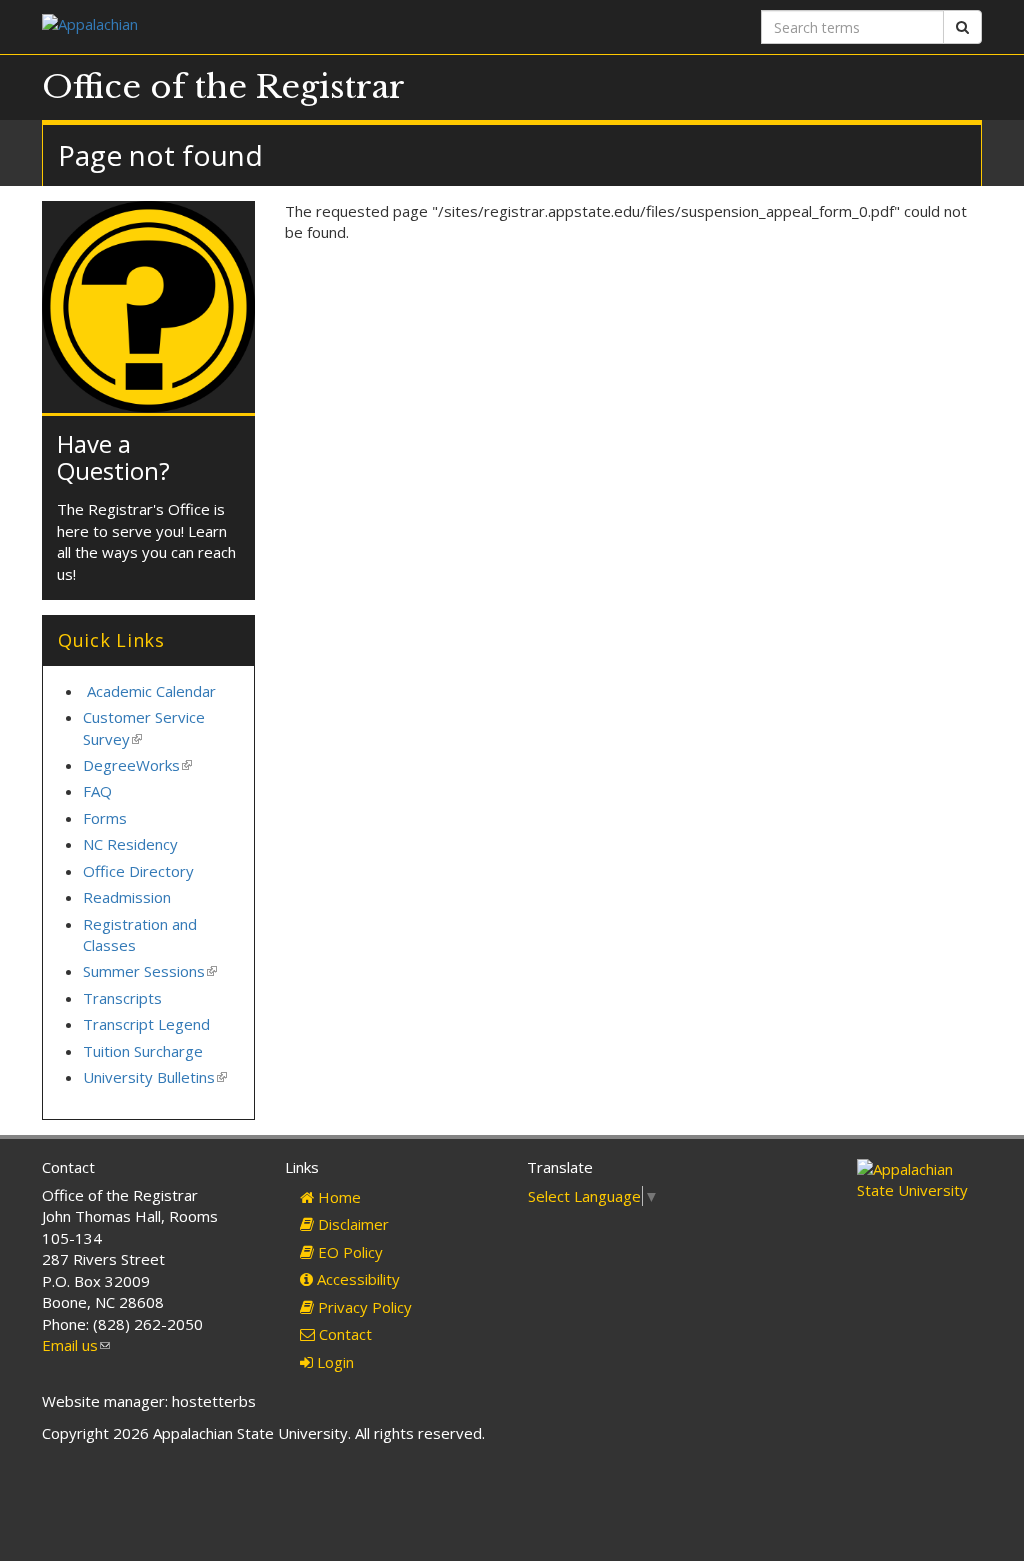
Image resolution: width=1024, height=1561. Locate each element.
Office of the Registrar (223, 87)
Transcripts (122, 998)
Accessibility (356, 1279)
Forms (105, 818)
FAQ (97, 791)
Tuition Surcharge (143, 1051)
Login (333, 1362)
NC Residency (130, 844)
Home (337, 1197)
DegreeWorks (137, 765)
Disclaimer (351, 1224)
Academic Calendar (151, 691)
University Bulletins (155, 1077)
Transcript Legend (146, 1024)
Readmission (127, 897)
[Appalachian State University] (269, 26)
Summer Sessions (150, 971)
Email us (76, 1345)
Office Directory (138, 871)
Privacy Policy (363, 1307)
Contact (343, 1334)
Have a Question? (113, 456)
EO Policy (348, 1252)
